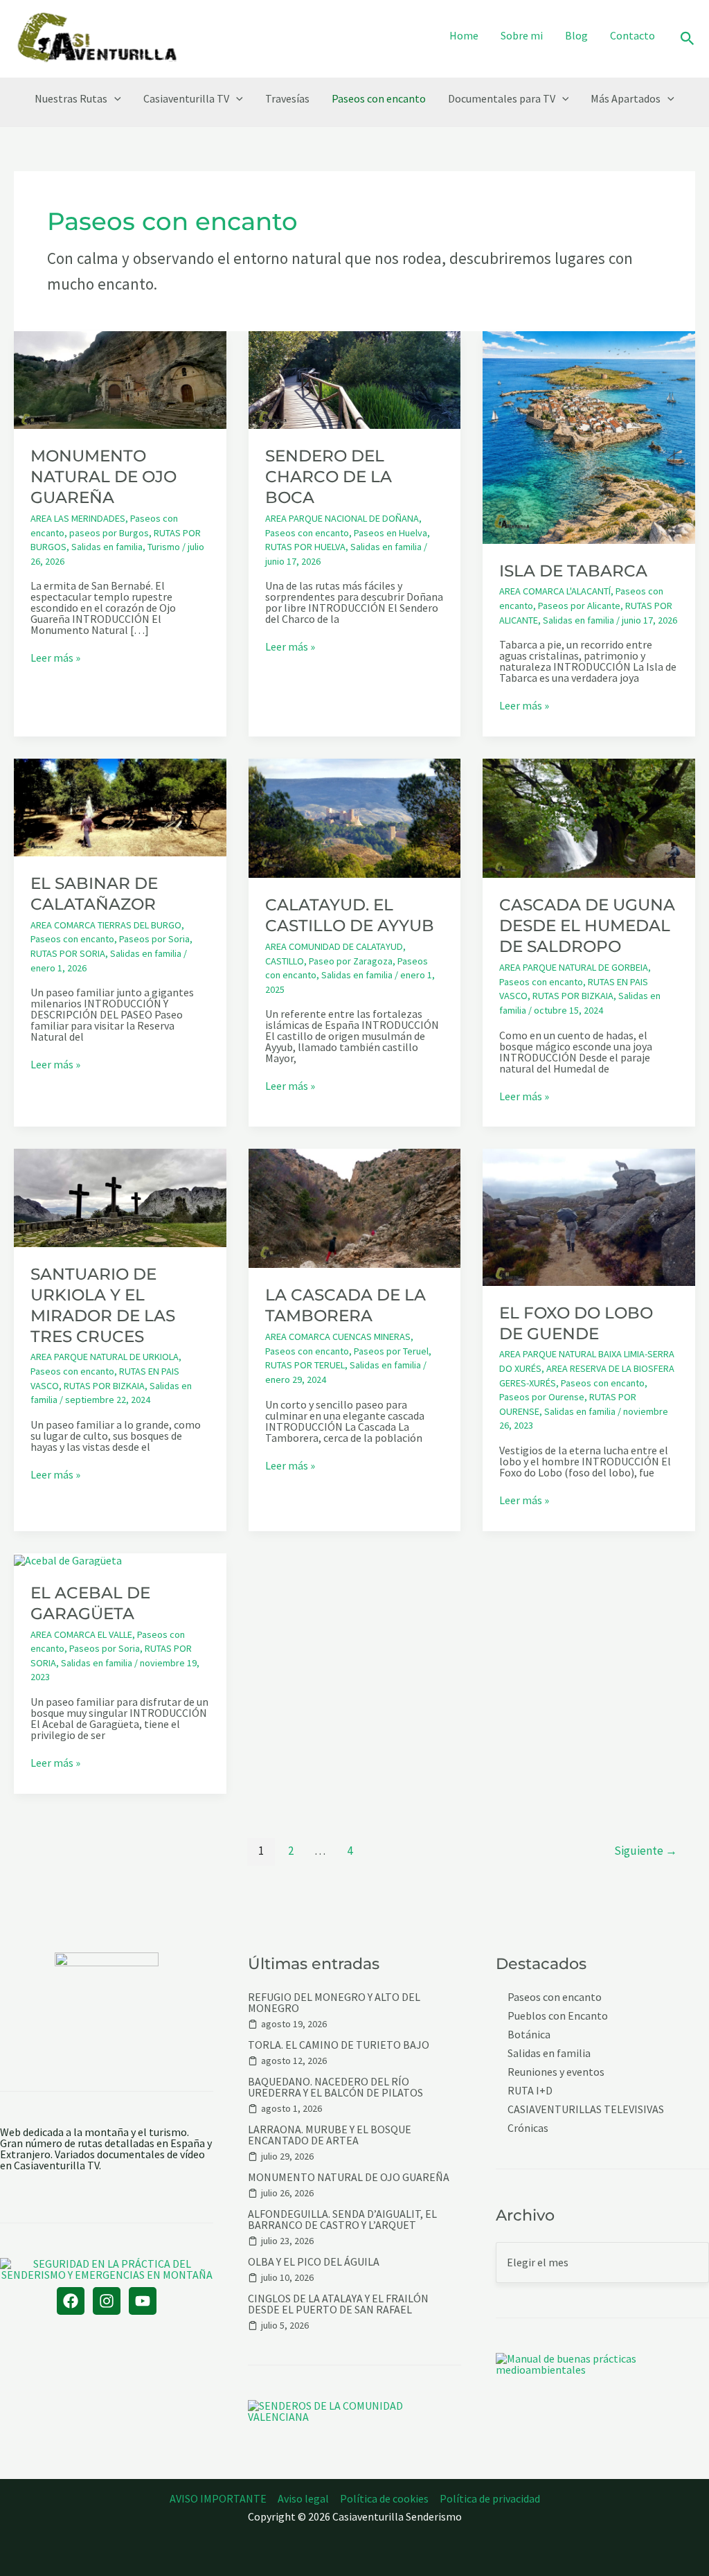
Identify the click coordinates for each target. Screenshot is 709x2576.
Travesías (287, 98)
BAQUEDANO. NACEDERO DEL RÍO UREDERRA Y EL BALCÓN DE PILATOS (335, 2087)
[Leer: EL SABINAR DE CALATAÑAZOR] (120, 806)
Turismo (164, 547)
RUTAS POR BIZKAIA (573, 996)
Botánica (529, 2035)
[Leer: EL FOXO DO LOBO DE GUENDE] (589, 1216)
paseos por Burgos (109, 533)
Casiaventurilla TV (186, 98)
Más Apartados (626, 98)
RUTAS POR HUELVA (305, 547)
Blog (576, 35)
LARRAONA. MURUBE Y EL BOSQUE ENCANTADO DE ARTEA (330, 2135)
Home (464, 35)
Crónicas (528, 2128)
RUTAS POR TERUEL (305, 1365)
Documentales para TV (502, 98)
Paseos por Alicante (579, 606)
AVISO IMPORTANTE (218, 2498)
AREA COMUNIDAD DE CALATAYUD (334, 946)
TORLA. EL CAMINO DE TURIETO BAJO (339, 2045)
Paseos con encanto (379, 98)
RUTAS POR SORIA (68, 953)
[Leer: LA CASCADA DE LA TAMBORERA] (355, 1207)
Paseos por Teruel (391, 1351)
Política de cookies (384, 2498)
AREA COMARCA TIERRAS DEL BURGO (106, 925)
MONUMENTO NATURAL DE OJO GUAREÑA (104, 477)
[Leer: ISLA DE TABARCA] (589, 436)
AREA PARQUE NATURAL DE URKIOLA (105, 1357)
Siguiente (646, 1851)
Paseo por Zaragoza (351, 961)
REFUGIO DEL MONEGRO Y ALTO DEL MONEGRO (334, 2002)
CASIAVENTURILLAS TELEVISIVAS (586, 2109)
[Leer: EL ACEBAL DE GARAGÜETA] (68, 1559)
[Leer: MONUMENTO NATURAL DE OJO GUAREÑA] (120, 379)
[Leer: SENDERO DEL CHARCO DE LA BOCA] (355, 379)
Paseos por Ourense (542, 1397)
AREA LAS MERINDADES (78, 518)
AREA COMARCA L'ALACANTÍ (555, 591)
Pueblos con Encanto (558, 2016)
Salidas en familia (107, 547)
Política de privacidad (490, 2498)
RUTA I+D (530, 2091)
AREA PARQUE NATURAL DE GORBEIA (574, 967)
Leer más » (55, 658)
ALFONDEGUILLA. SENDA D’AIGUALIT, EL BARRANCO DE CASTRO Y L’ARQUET (342, 2219)
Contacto (632, 35)
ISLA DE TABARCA (573, 571)
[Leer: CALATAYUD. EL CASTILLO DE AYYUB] (355, 817)
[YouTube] (143, 2301)
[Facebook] (71, 2301)
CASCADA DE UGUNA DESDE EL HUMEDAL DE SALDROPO (587, 926)
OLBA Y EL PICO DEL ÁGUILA (314, 2261)
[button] (688, 39)
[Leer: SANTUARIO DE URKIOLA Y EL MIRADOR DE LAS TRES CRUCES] (120, 1197)
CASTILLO (285, 961)
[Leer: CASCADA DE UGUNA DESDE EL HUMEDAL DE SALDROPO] (589, 817)
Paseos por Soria (154, 939)
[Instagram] (107, 2301)
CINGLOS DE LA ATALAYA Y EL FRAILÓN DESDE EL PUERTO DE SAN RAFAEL (338, 2304)
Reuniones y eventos (556, 2072)
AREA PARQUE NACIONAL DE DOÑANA (342, 518)
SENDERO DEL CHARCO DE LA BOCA (329, 477)
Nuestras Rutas (71, 98)
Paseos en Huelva (391, 533)
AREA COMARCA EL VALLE (81, 1634)
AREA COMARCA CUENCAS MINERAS (338, 1336)
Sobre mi (522, 35)
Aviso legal (303, 2498)
